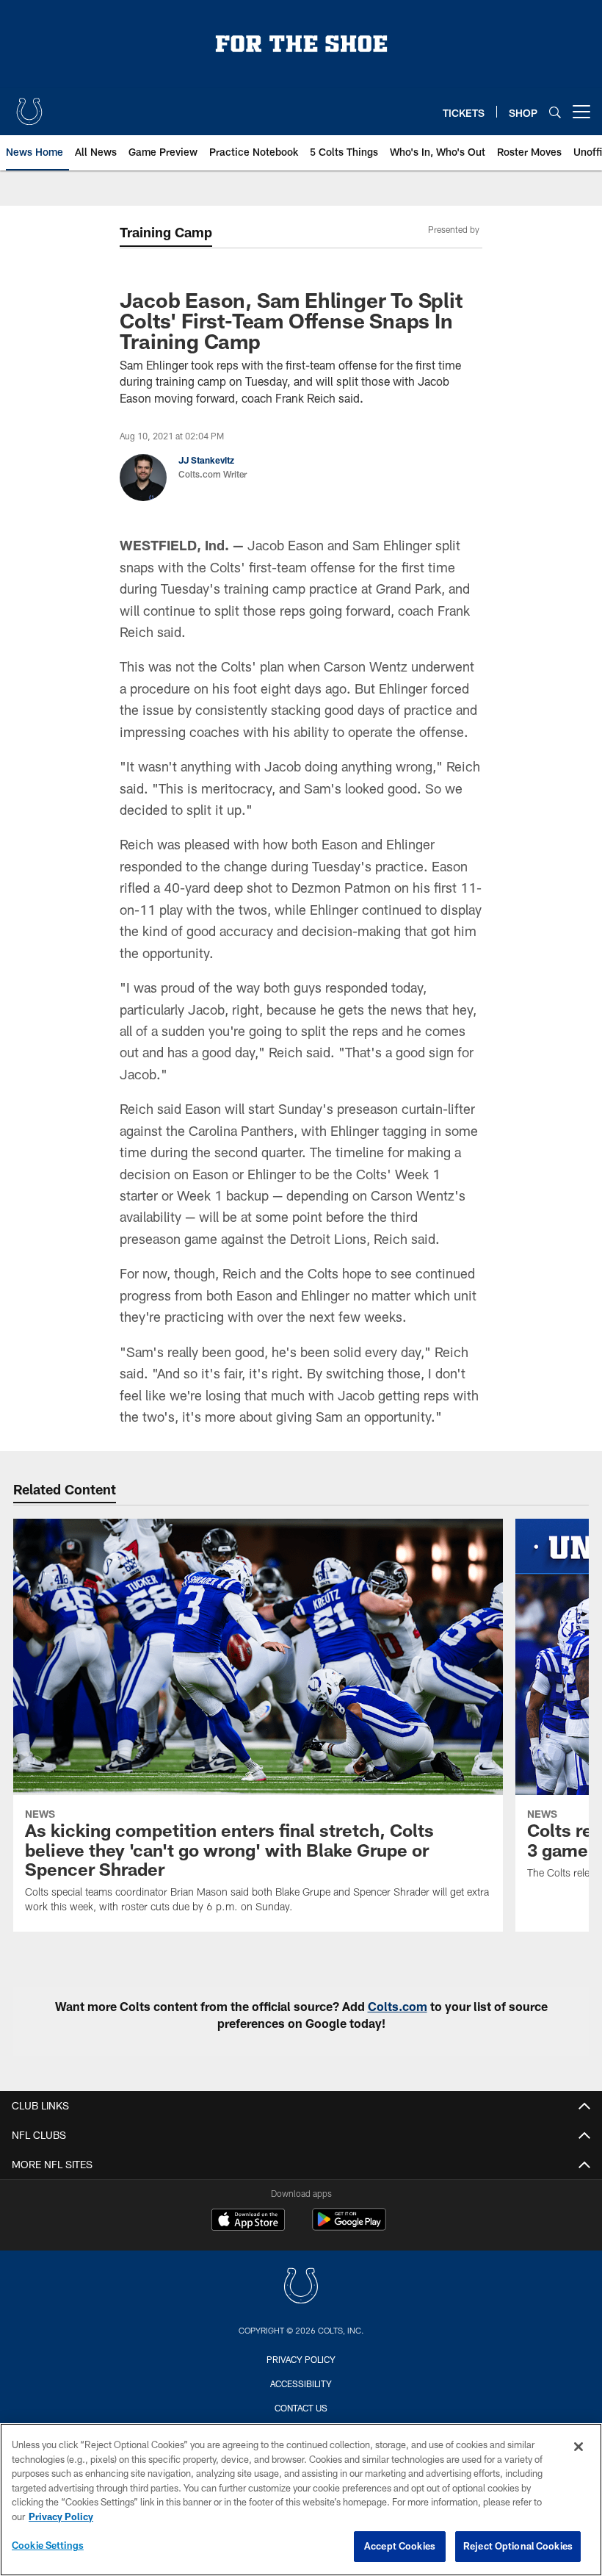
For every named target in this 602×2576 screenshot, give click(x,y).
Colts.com (398, 2006)
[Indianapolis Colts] (301, 2288)
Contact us (301, 2408)
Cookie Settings (48, 2545)
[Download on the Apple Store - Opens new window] (248, 2221)
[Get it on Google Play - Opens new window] (349, 2227)
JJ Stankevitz (206, 460)
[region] (301, 2500)
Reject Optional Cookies (518, 2546)
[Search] (555, 112)
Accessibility (301, 2383)
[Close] (579, 2447)
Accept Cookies (400, 2546)
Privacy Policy (301, 2359)
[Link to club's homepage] (29, 106)
